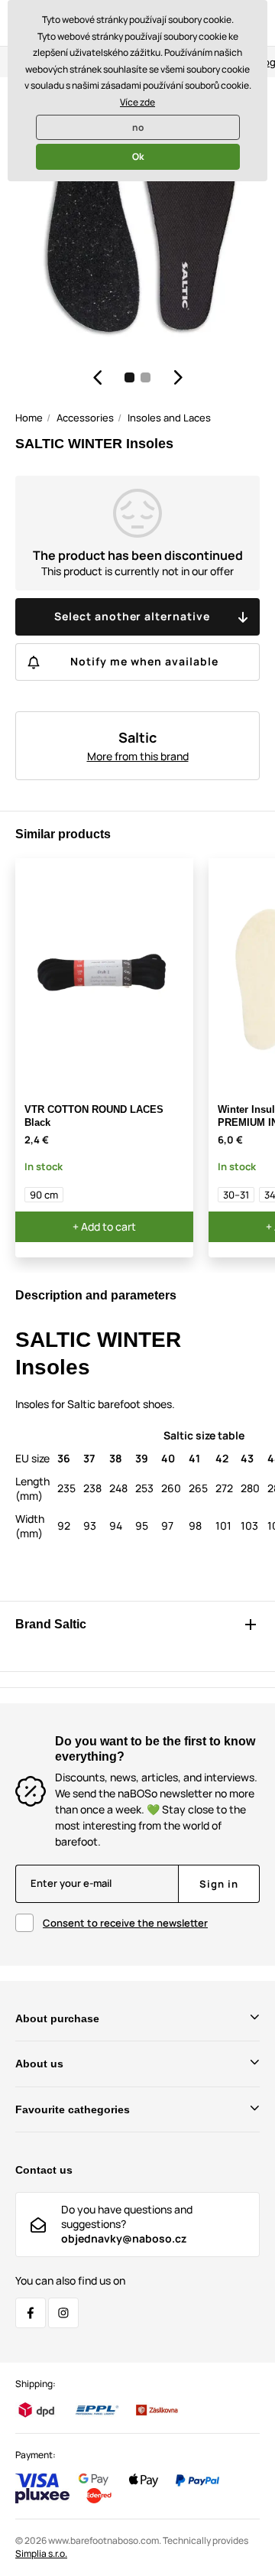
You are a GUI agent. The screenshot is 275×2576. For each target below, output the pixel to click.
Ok (138, 156)
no (138, 127)
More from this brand (138, 756)
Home (29, 418)
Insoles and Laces (169, 418)
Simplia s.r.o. (41, 2553)
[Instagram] (63, 2313)
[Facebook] (31, 2313)
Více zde (137, 102)
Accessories (85, 418)
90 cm (44, 1195)
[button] (97, 377)
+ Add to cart (104, 1226)
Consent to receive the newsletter (125, 1923)
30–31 (236, 1195)
